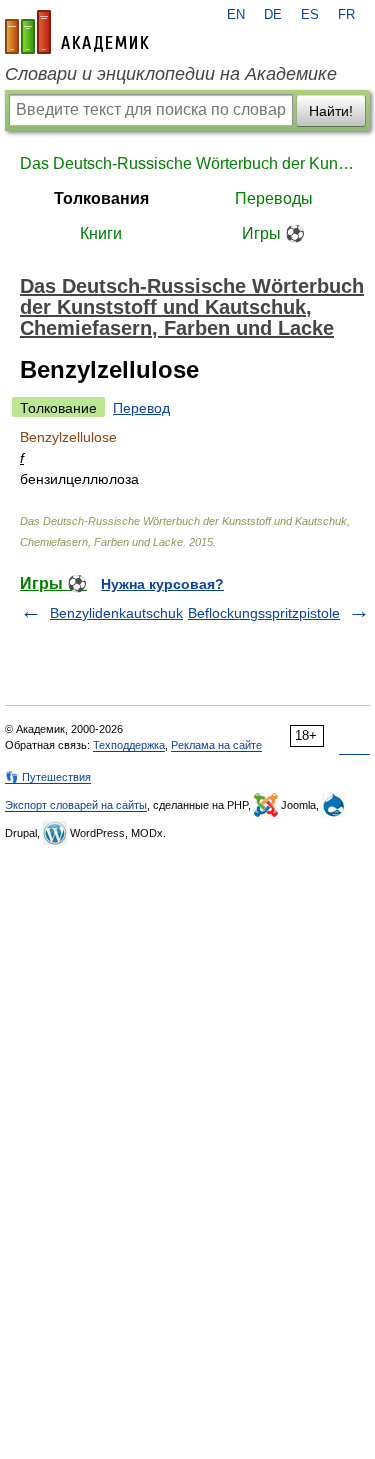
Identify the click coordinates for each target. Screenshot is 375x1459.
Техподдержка (129, 745)
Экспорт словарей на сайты (76, 805)
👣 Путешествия (48, 777)
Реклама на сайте (216, 745)
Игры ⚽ (273, 233)
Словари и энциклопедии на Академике (171, 74)
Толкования (101, 198)
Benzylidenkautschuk (116, 613)
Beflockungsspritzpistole (264, 613)
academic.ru (77, 32)
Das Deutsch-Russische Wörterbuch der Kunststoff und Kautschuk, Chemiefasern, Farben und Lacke (187, 163)
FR (346, 15)
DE (273, 15)
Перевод (141, 408)
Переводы (274, 198)
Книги (101, 233)
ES (310, 15)
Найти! (331, 111)
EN (236, 15)
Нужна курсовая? (162, 584)
